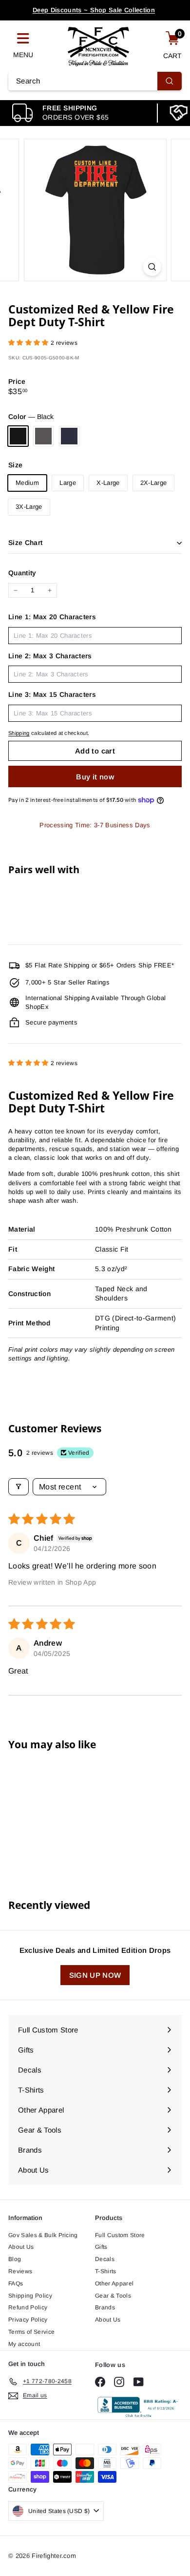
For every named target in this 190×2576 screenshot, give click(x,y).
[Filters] (19, 1487)
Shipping (19, 733)
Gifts (101, 2247)
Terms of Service (31, 2332)
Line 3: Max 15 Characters (52, 694)
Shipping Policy (30, 2296)
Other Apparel (114, 2283)
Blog (15, 2259)
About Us (21, 2247)
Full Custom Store (120, 2235)
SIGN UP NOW (95, 1975)
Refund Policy (28, 2307)
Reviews (20, 2271)
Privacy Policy (28, 2320)
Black (18, 436)
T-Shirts (106, 2271)
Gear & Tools (113, 2296)
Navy (69, 436)
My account (24, 2344)
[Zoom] (152, 267)
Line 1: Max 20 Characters (52, 617)
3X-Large (29, 507)
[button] (29, 343)
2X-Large (154, 483)
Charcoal (43, 436)
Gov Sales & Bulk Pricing (43, 2235)
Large (68, 483)
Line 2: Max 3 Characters (50, 656)
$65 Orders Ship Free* (94, 11)
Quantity (22, 573)
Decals (105, 2259)
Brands (105, 2307)
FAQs (16, 2283)
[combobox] (95, 81)
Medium (27, 483)
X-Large (108, 483)
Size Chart (26, 543)
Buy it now (95, 777)
